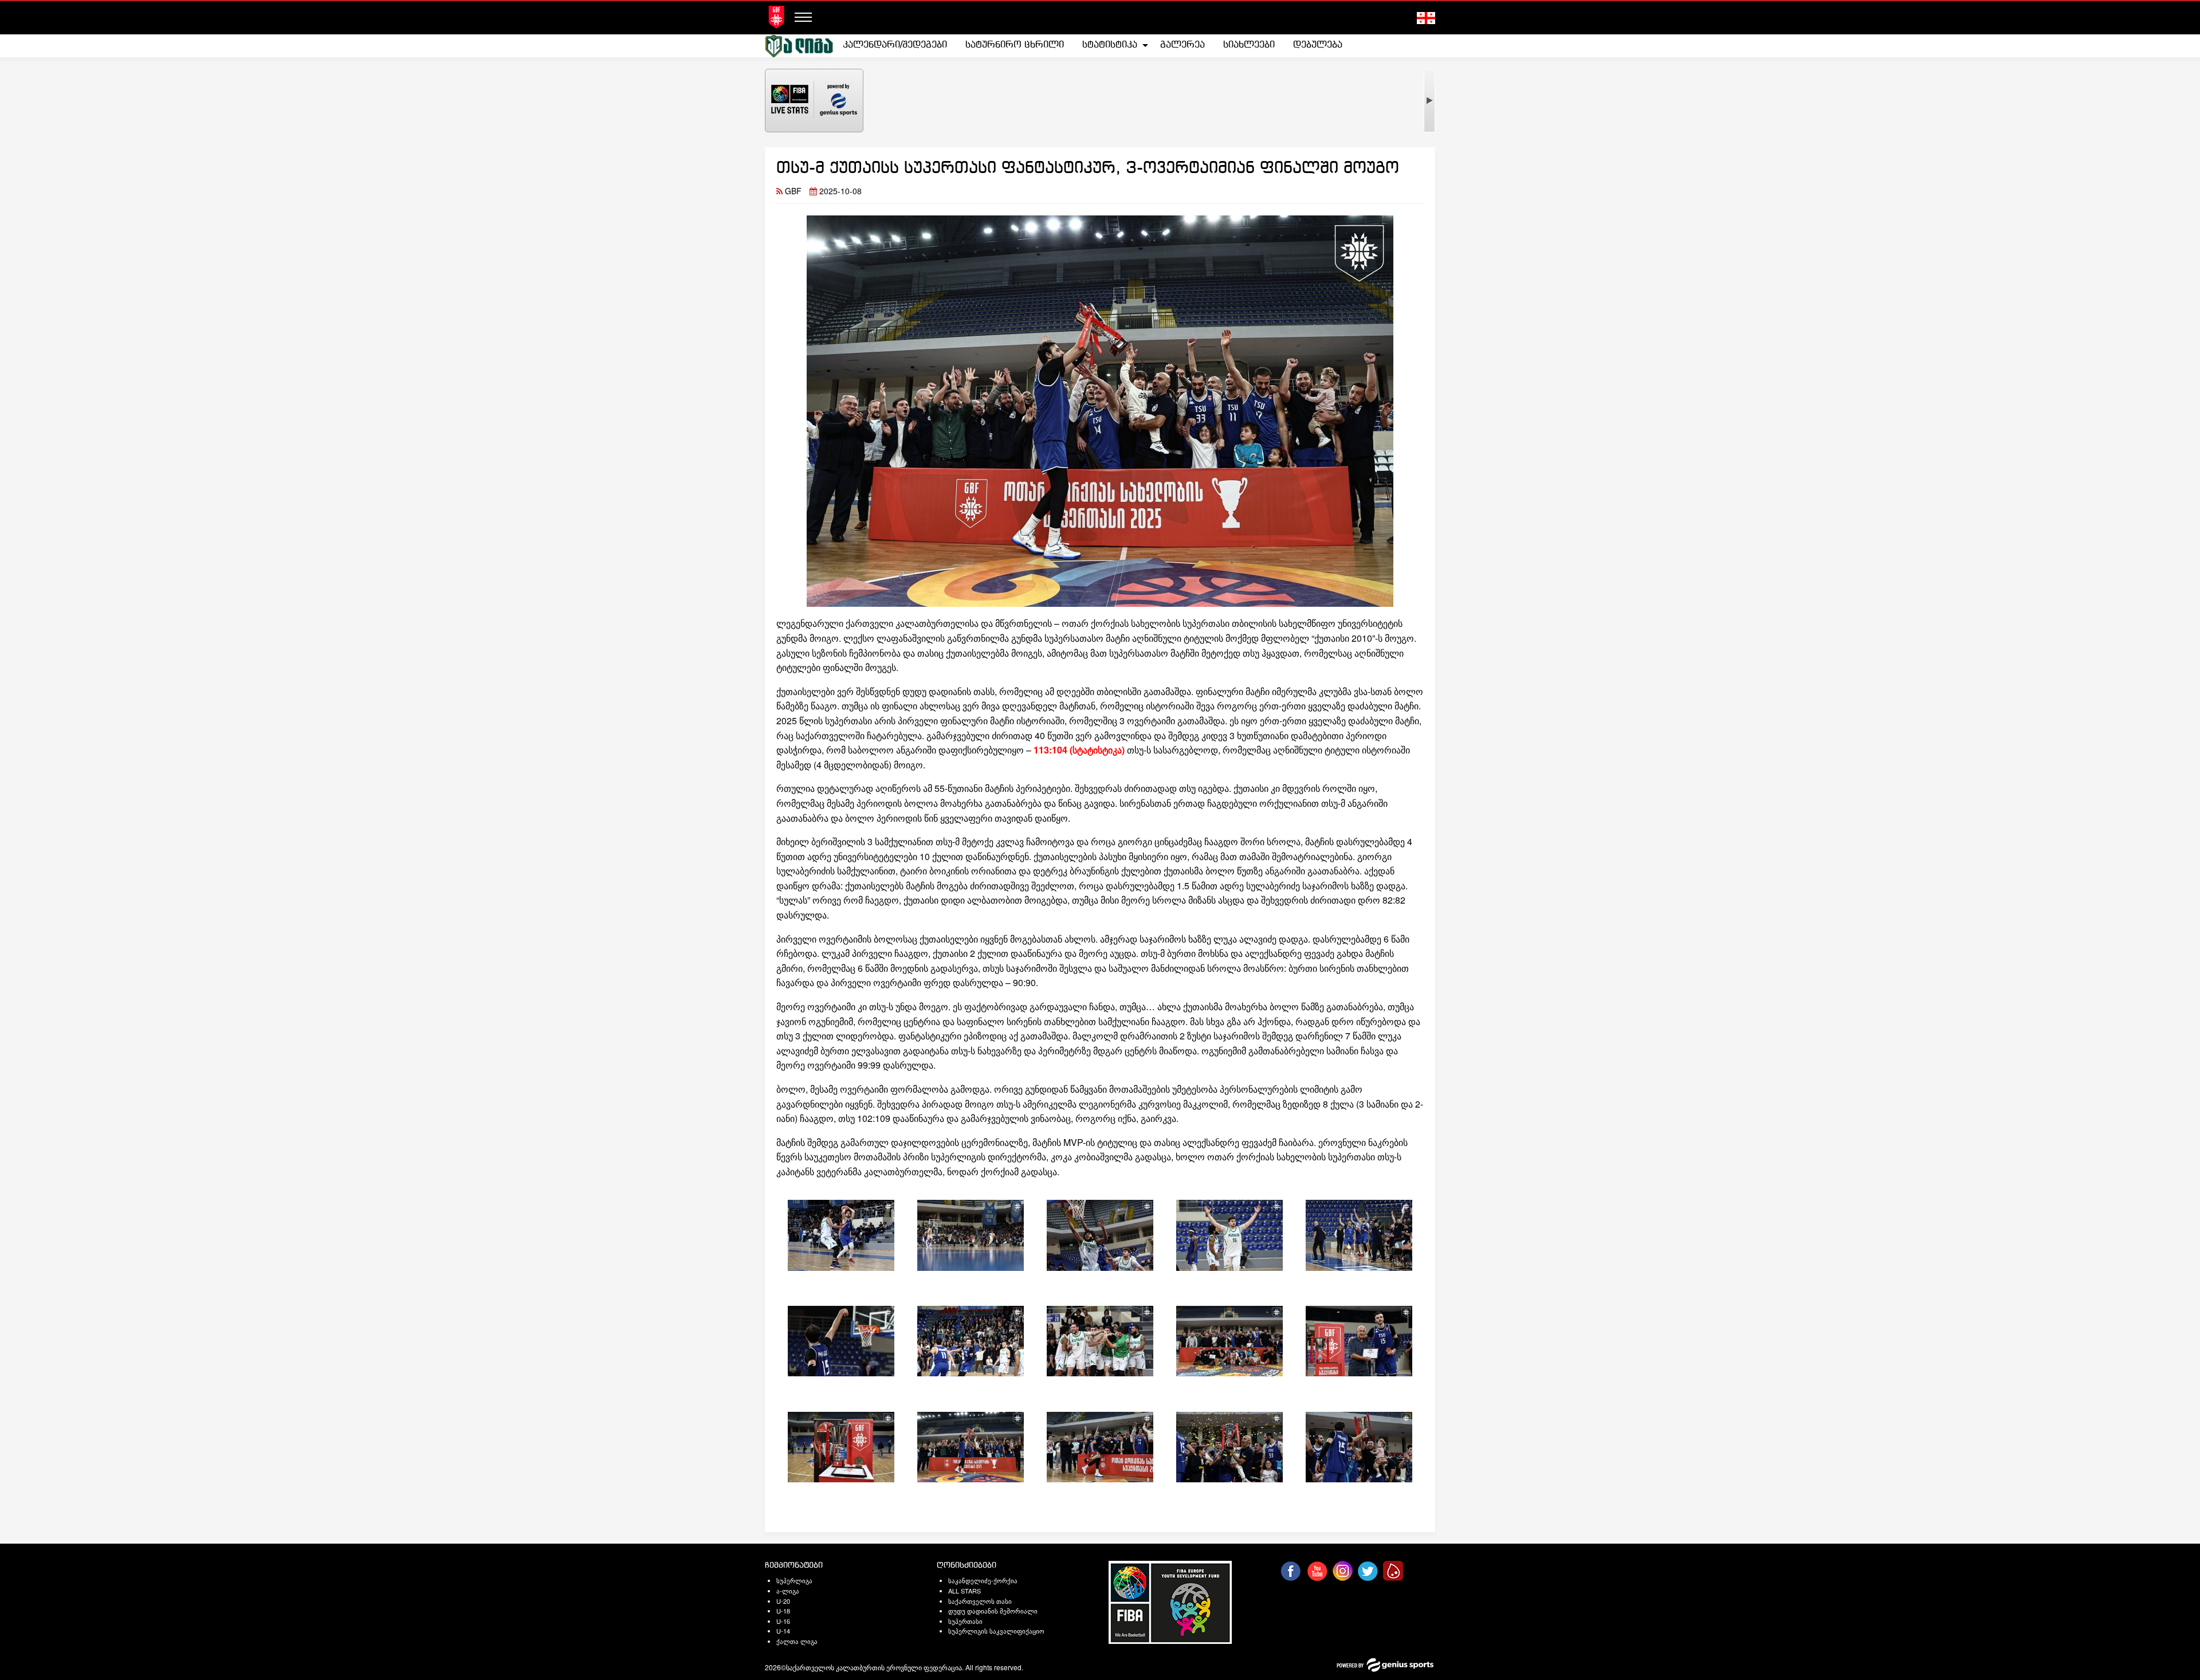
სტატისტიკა (1110, 45)
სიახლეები (1249, 45)
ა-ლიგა (788, 1591)
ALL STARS (965, 1591)
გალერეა (1182, 45)
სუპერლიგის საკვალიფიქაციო (996, 1631)
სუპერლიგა (794, 1580)
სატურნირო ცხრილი (1015, 45)
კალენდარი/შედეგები (895, 45)
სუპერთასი (965, 1621)
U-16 (783, 1621)
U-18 (783, 1611)
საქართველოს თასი (980, 1601)
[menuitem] (895, 45)
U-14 (783, 1631)
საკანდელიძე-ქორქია (983, 1580)
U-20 (783, 1601)
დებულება (1318, 45)
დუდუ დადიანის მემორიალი (993, 1611)
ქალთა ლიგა (797, 1641)
